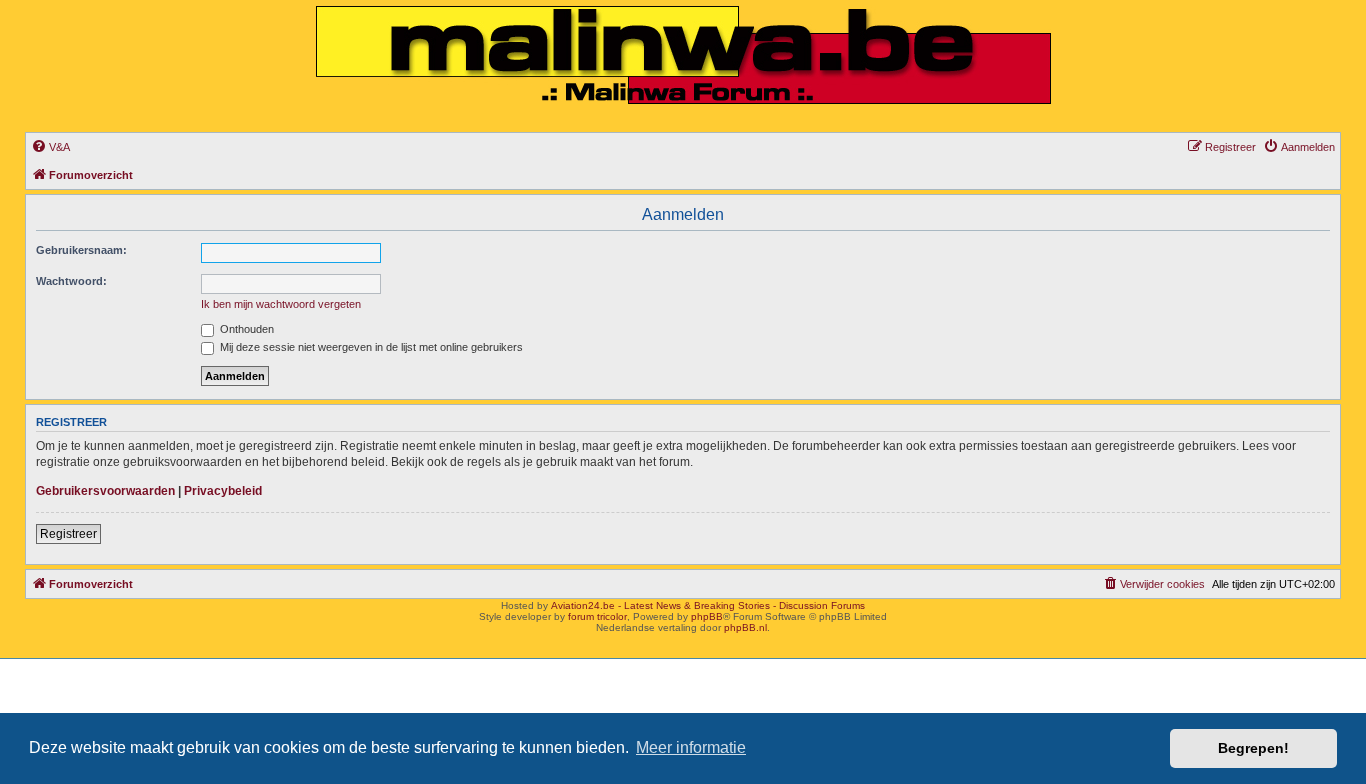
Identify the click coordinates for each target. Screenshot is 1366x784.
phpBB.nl (745, 627)
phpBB (707, 616)
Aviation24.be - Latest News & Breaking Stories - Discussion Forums (708, 605)
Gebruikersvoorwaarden (105, 491)
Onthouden (245, 329)
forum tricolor (597, 616)
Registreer (68, 534)
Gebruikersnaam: (81, 250)
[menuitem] (50, 147)
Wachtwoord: (71, 281)
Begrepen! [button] (1253, 748)
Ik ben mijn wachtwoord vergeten (281, 304)
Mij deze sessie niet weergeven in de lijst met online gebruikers (370, 347)
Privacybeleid (223, 491)
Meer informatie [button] (691, 747)
